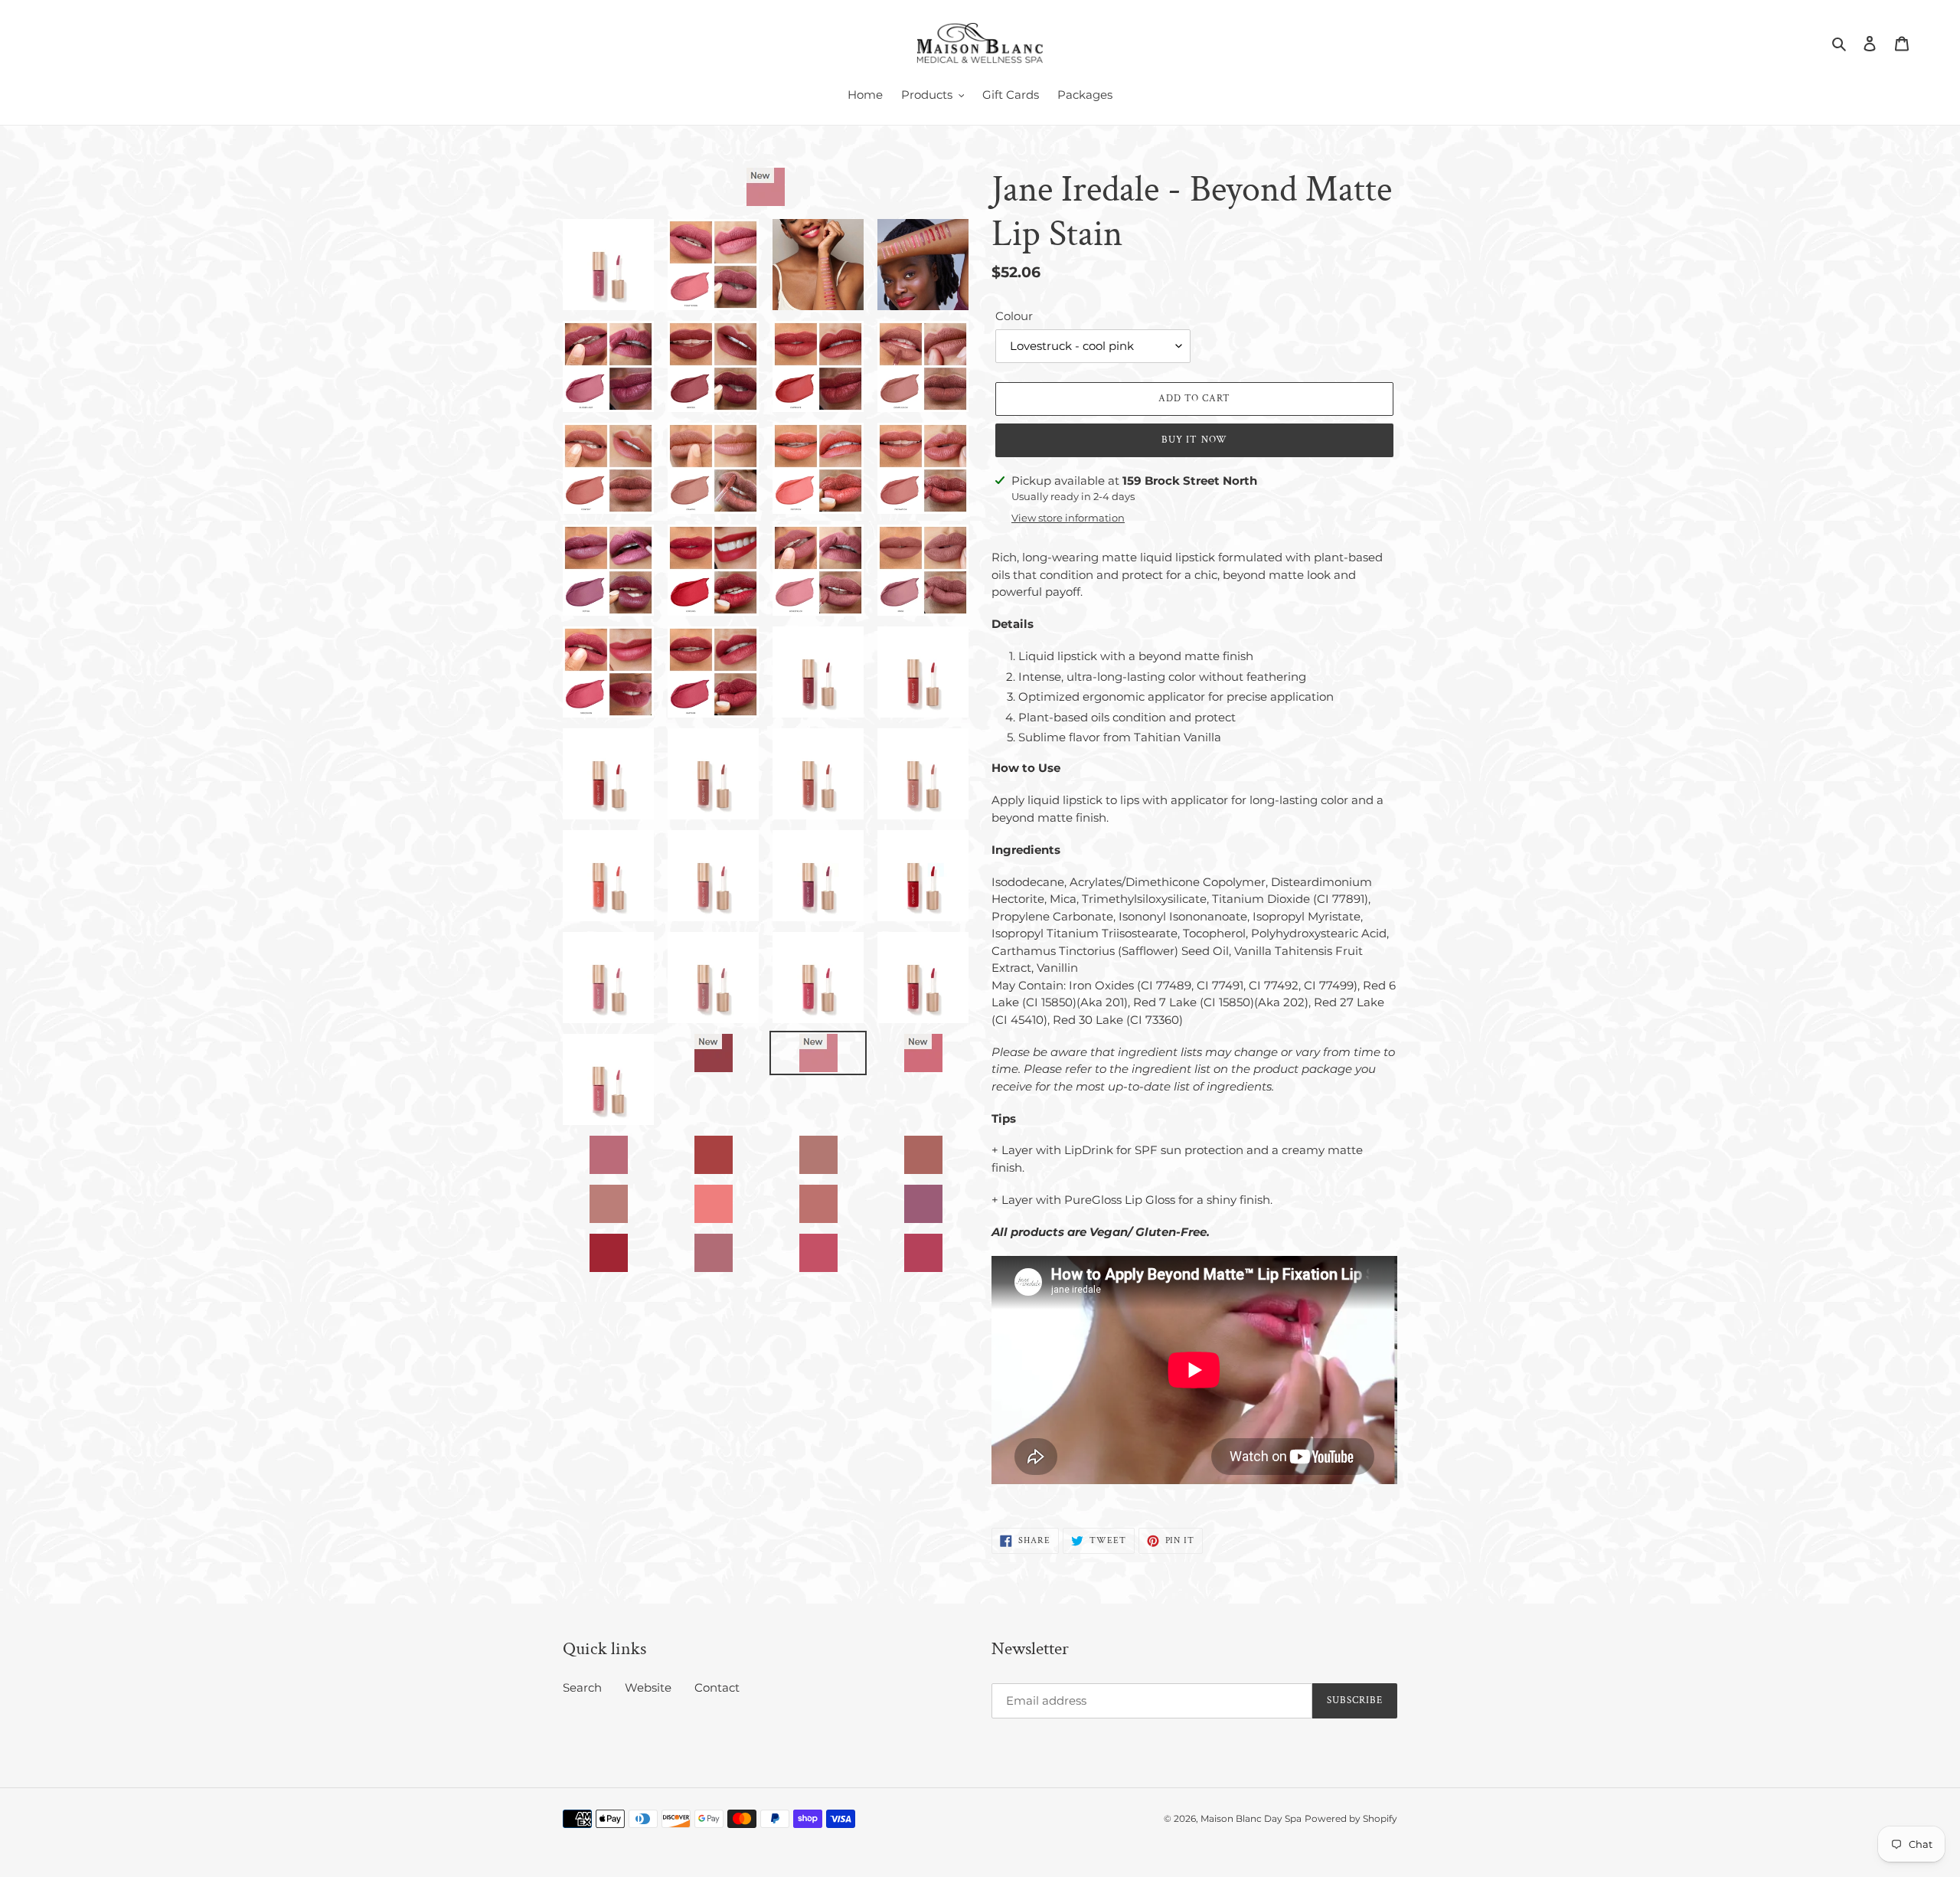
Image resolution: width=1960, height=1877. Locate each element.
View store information (1068, 518)
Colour (1014, 316)
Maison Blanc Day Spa (1251, 1818)
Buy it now (1194, 440)
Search (582, 1687)
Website (648, 1687)
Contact (717, 1687)
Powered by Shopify (1351, 1818)
